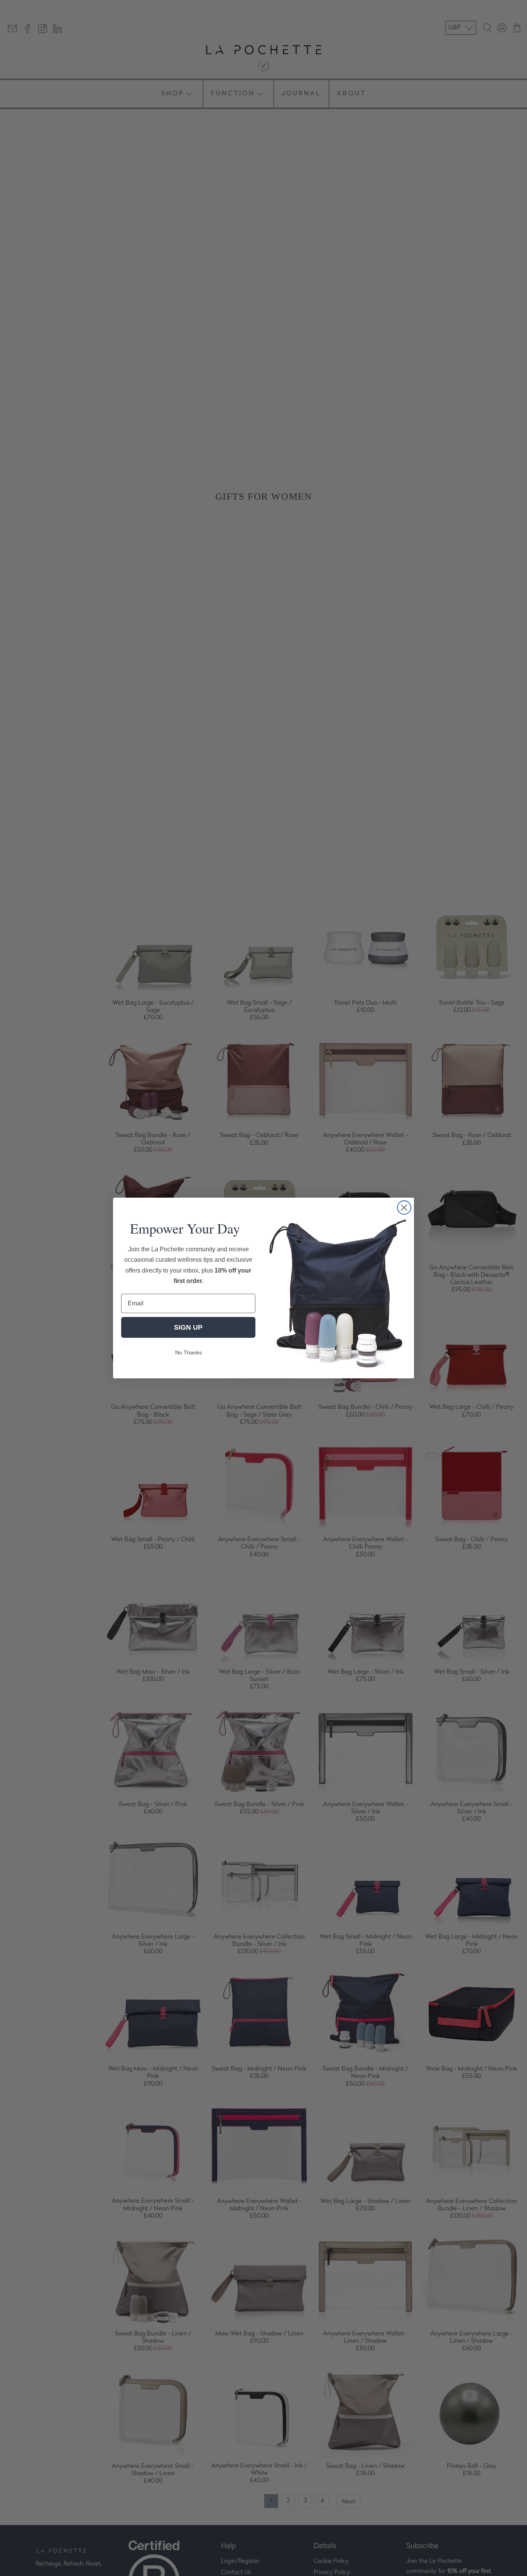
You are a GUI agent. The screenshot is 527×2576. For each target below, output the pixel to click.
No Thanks (188, 1352)
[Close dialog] (404, 1207)
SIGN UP (188, 1327)
